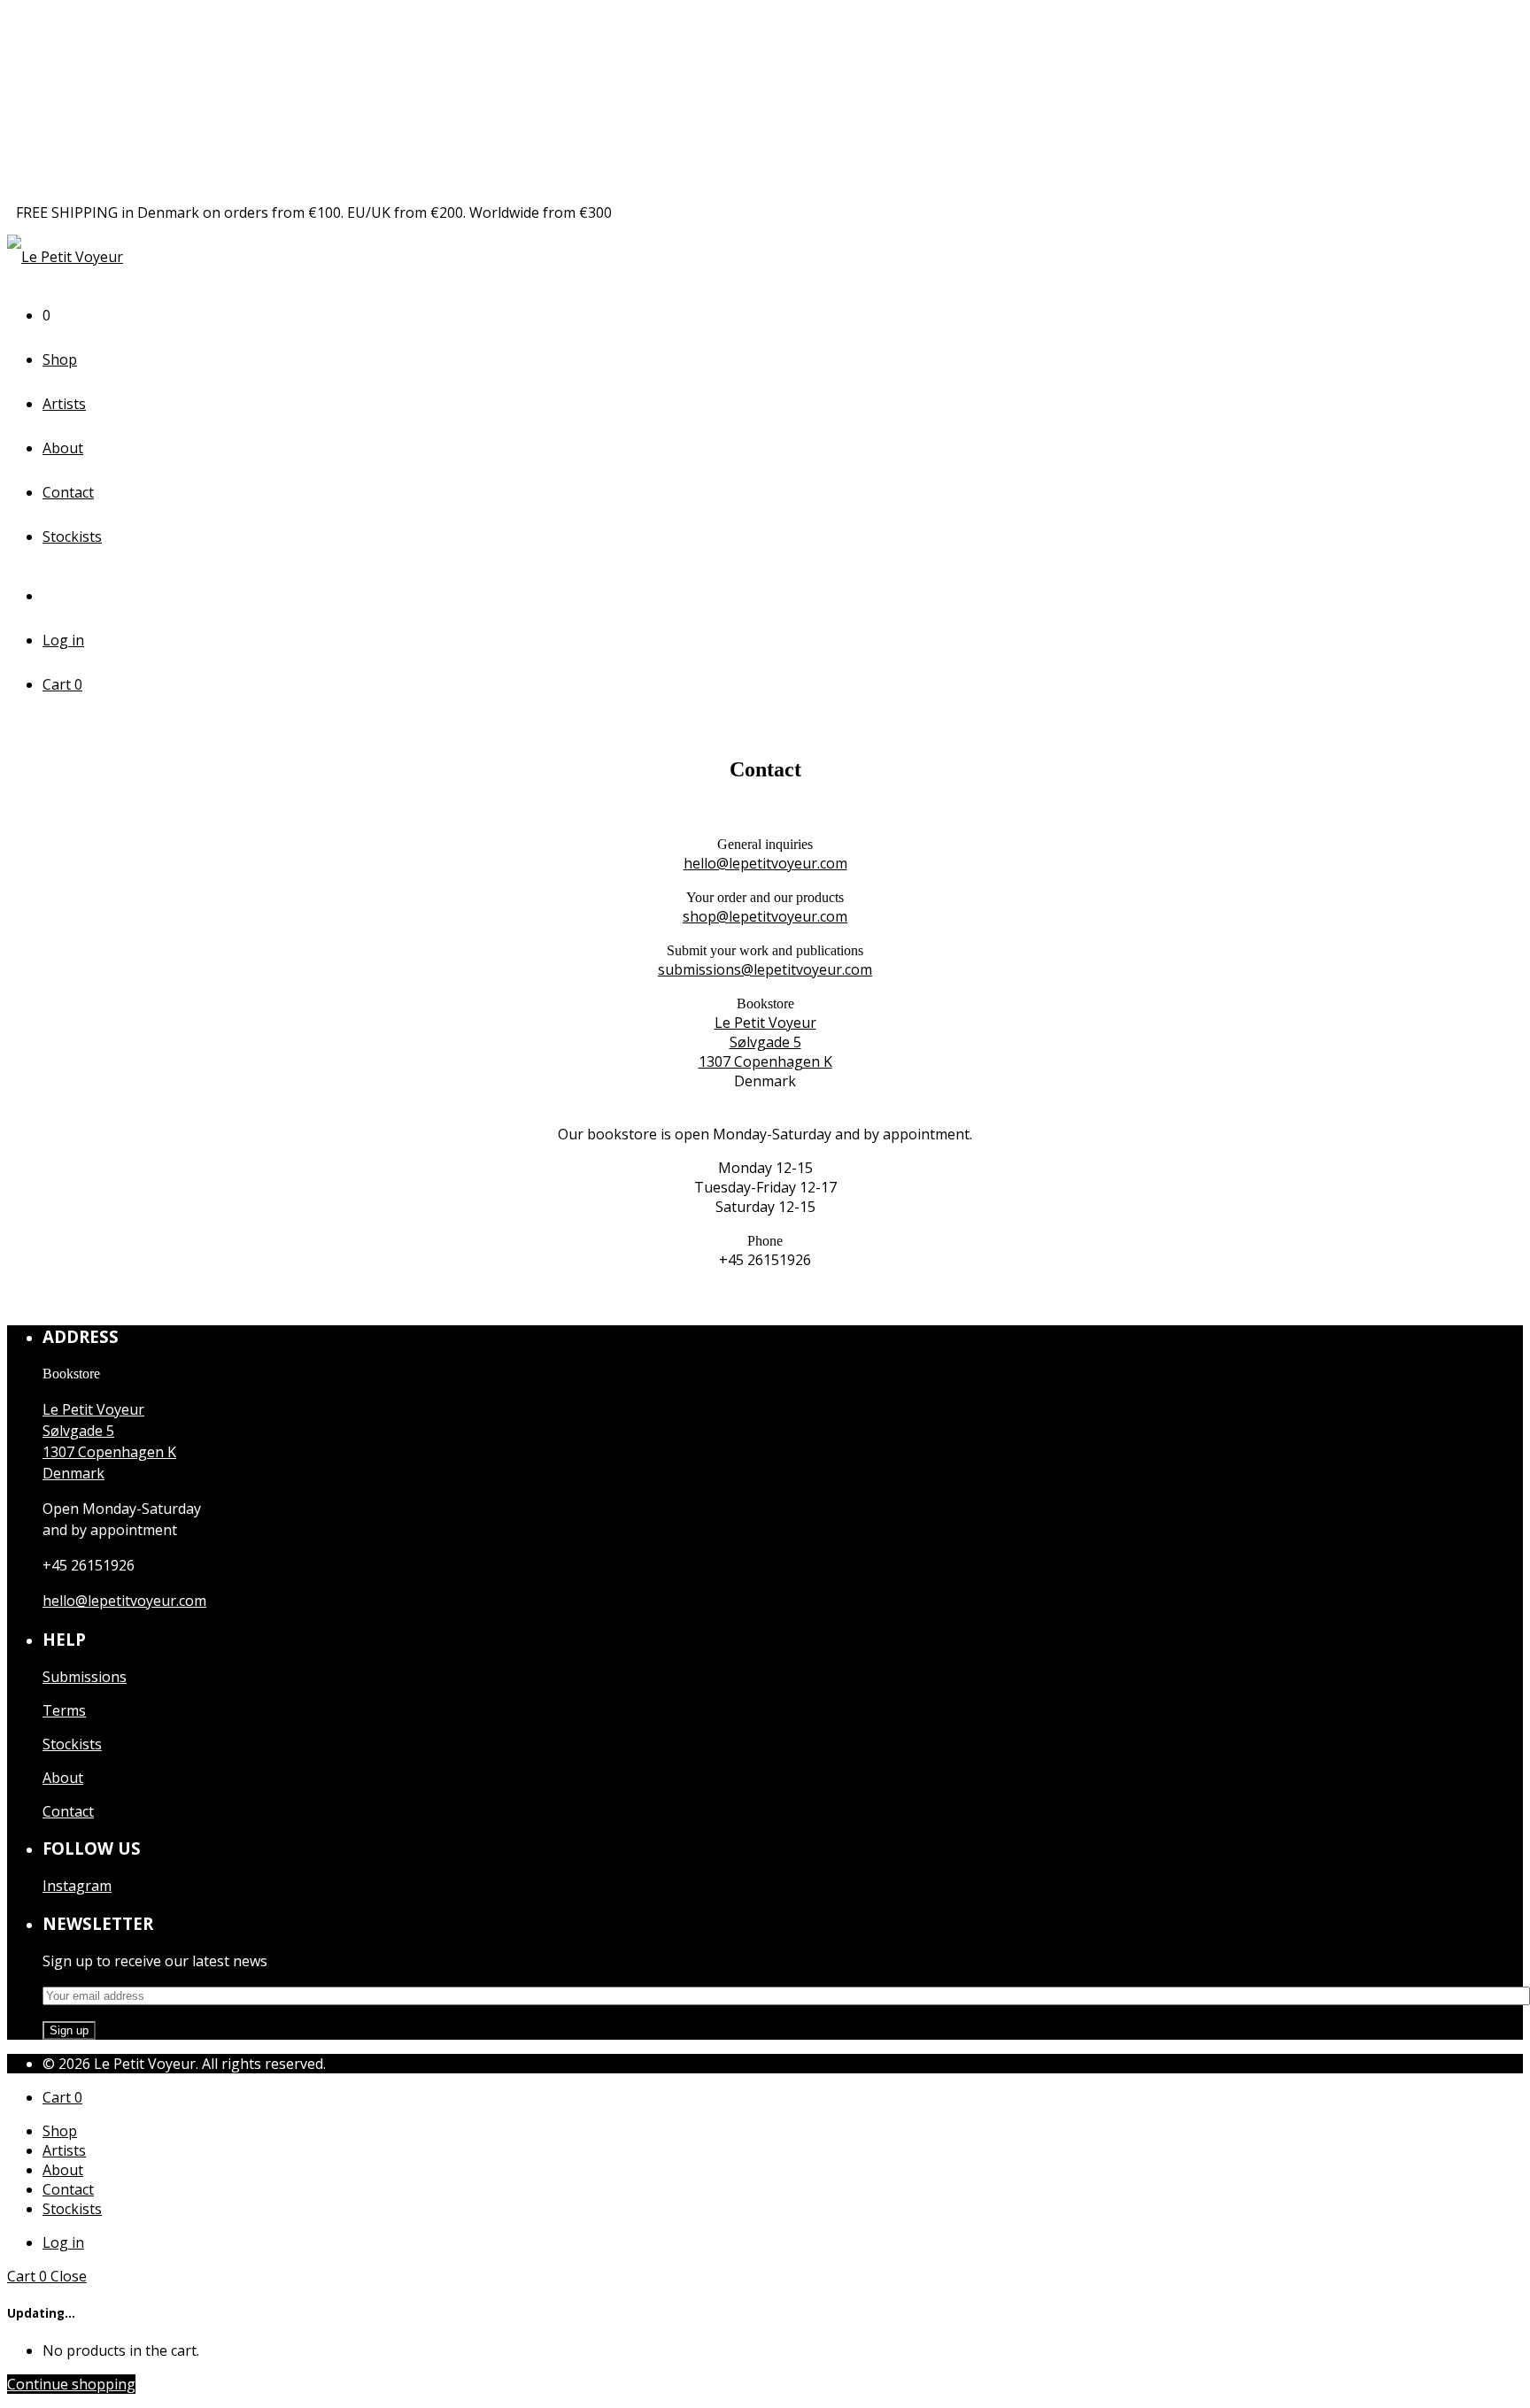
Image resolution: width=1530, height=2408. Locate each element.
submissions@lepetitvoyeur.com (765, 969)
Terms (64, 1710)
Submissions (85, 1677)
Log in (63, 640)
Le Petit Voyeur (765, 1023)
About (63, 448)
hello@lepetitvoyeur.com (765, 863)
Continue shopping (71, 2384)
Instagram (77, 1886)
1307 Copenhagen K (765, 1061)
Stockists (72, 536)
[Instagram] (56, 596)
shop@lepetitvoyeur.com (765, 916)
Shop (60, 359)
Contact (68, 492)
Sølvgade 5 (765, 1042)
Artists (64, 404)
